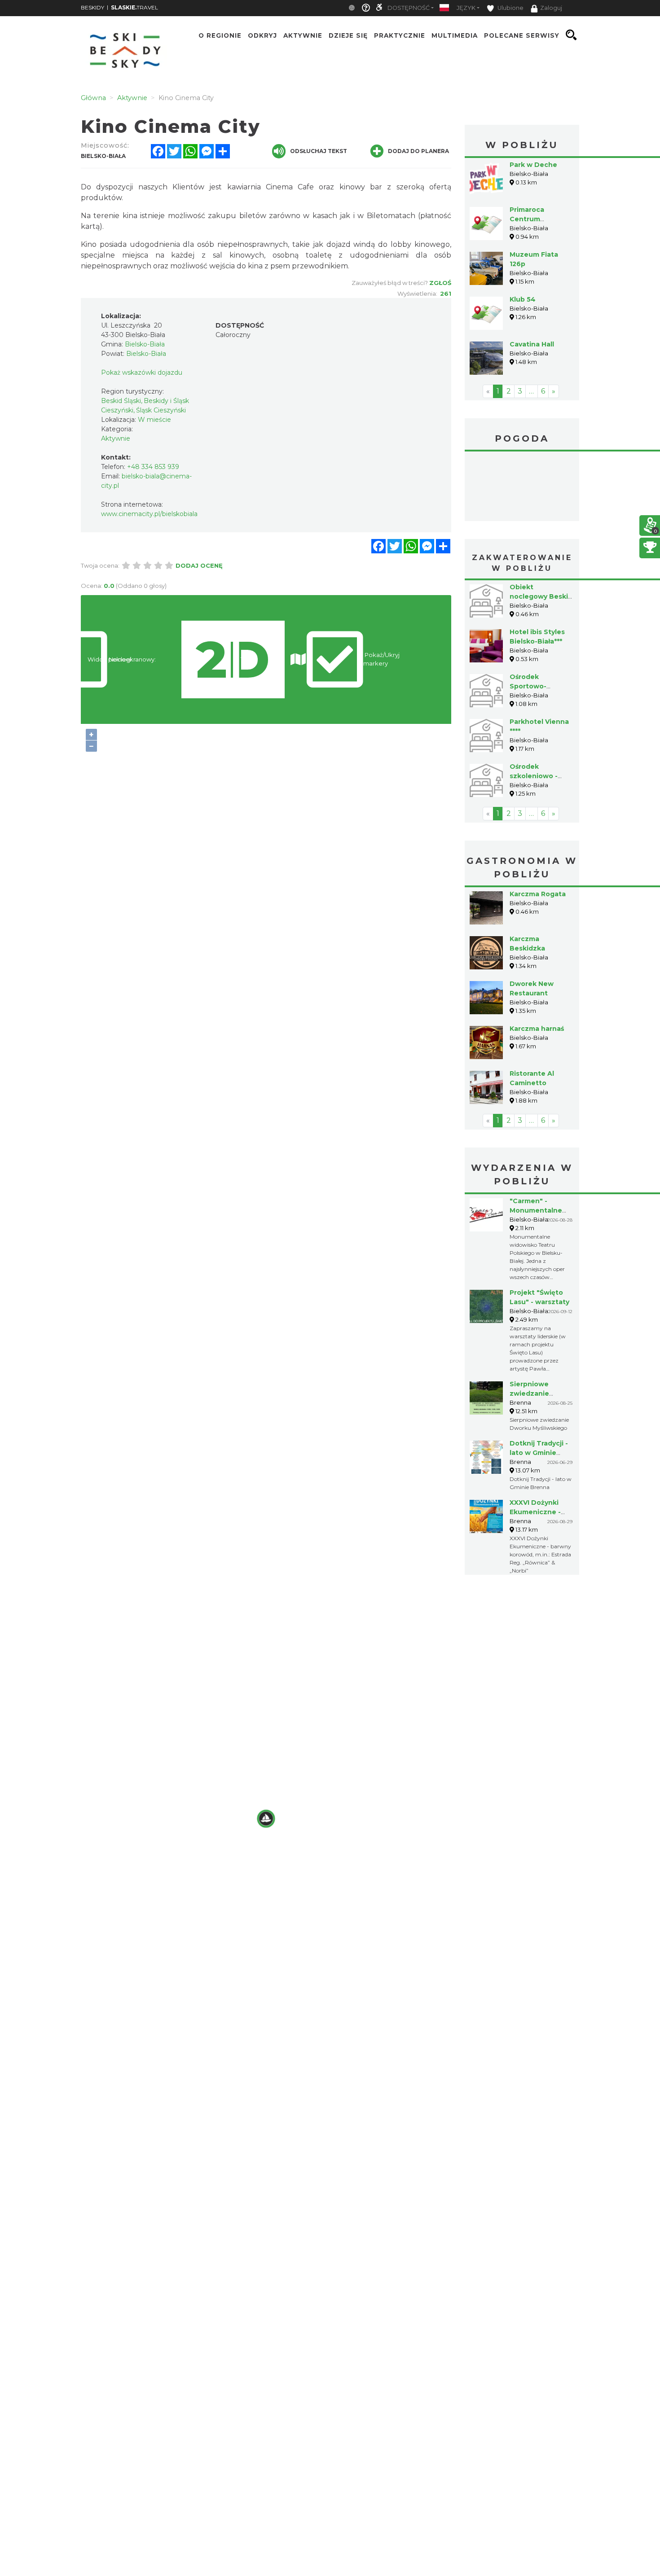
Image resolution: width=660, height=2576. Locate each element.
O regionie (220, 35)
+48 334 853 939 (153, 467)
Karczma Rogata (538, 894)
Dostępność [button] (409, 8)
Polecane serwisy (522, 35)
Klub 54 (523, 299)
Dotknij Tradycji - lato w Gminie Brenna (539, 1453)
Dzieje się (348, 35)
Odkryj (262, 35)
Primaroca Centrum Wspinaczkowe (536, 219)
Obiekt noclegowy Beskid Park (541, 596)
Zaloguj (551, 8)
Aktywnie (303, 35)
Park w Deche (533, 165)
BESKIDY (92, 7)
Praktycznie (400, 35)
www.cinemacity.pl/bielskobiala (149, 514)
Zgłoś (440, 283)
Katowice (522, 487)
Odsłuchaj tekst (319, 151)
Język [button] (466, 8)
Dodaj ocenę (199, 565)
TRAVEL (134, 7)
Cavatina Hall (532, 344)
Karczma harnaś (537, 1029)
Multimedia (455, 35)
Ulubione (510, 8)
